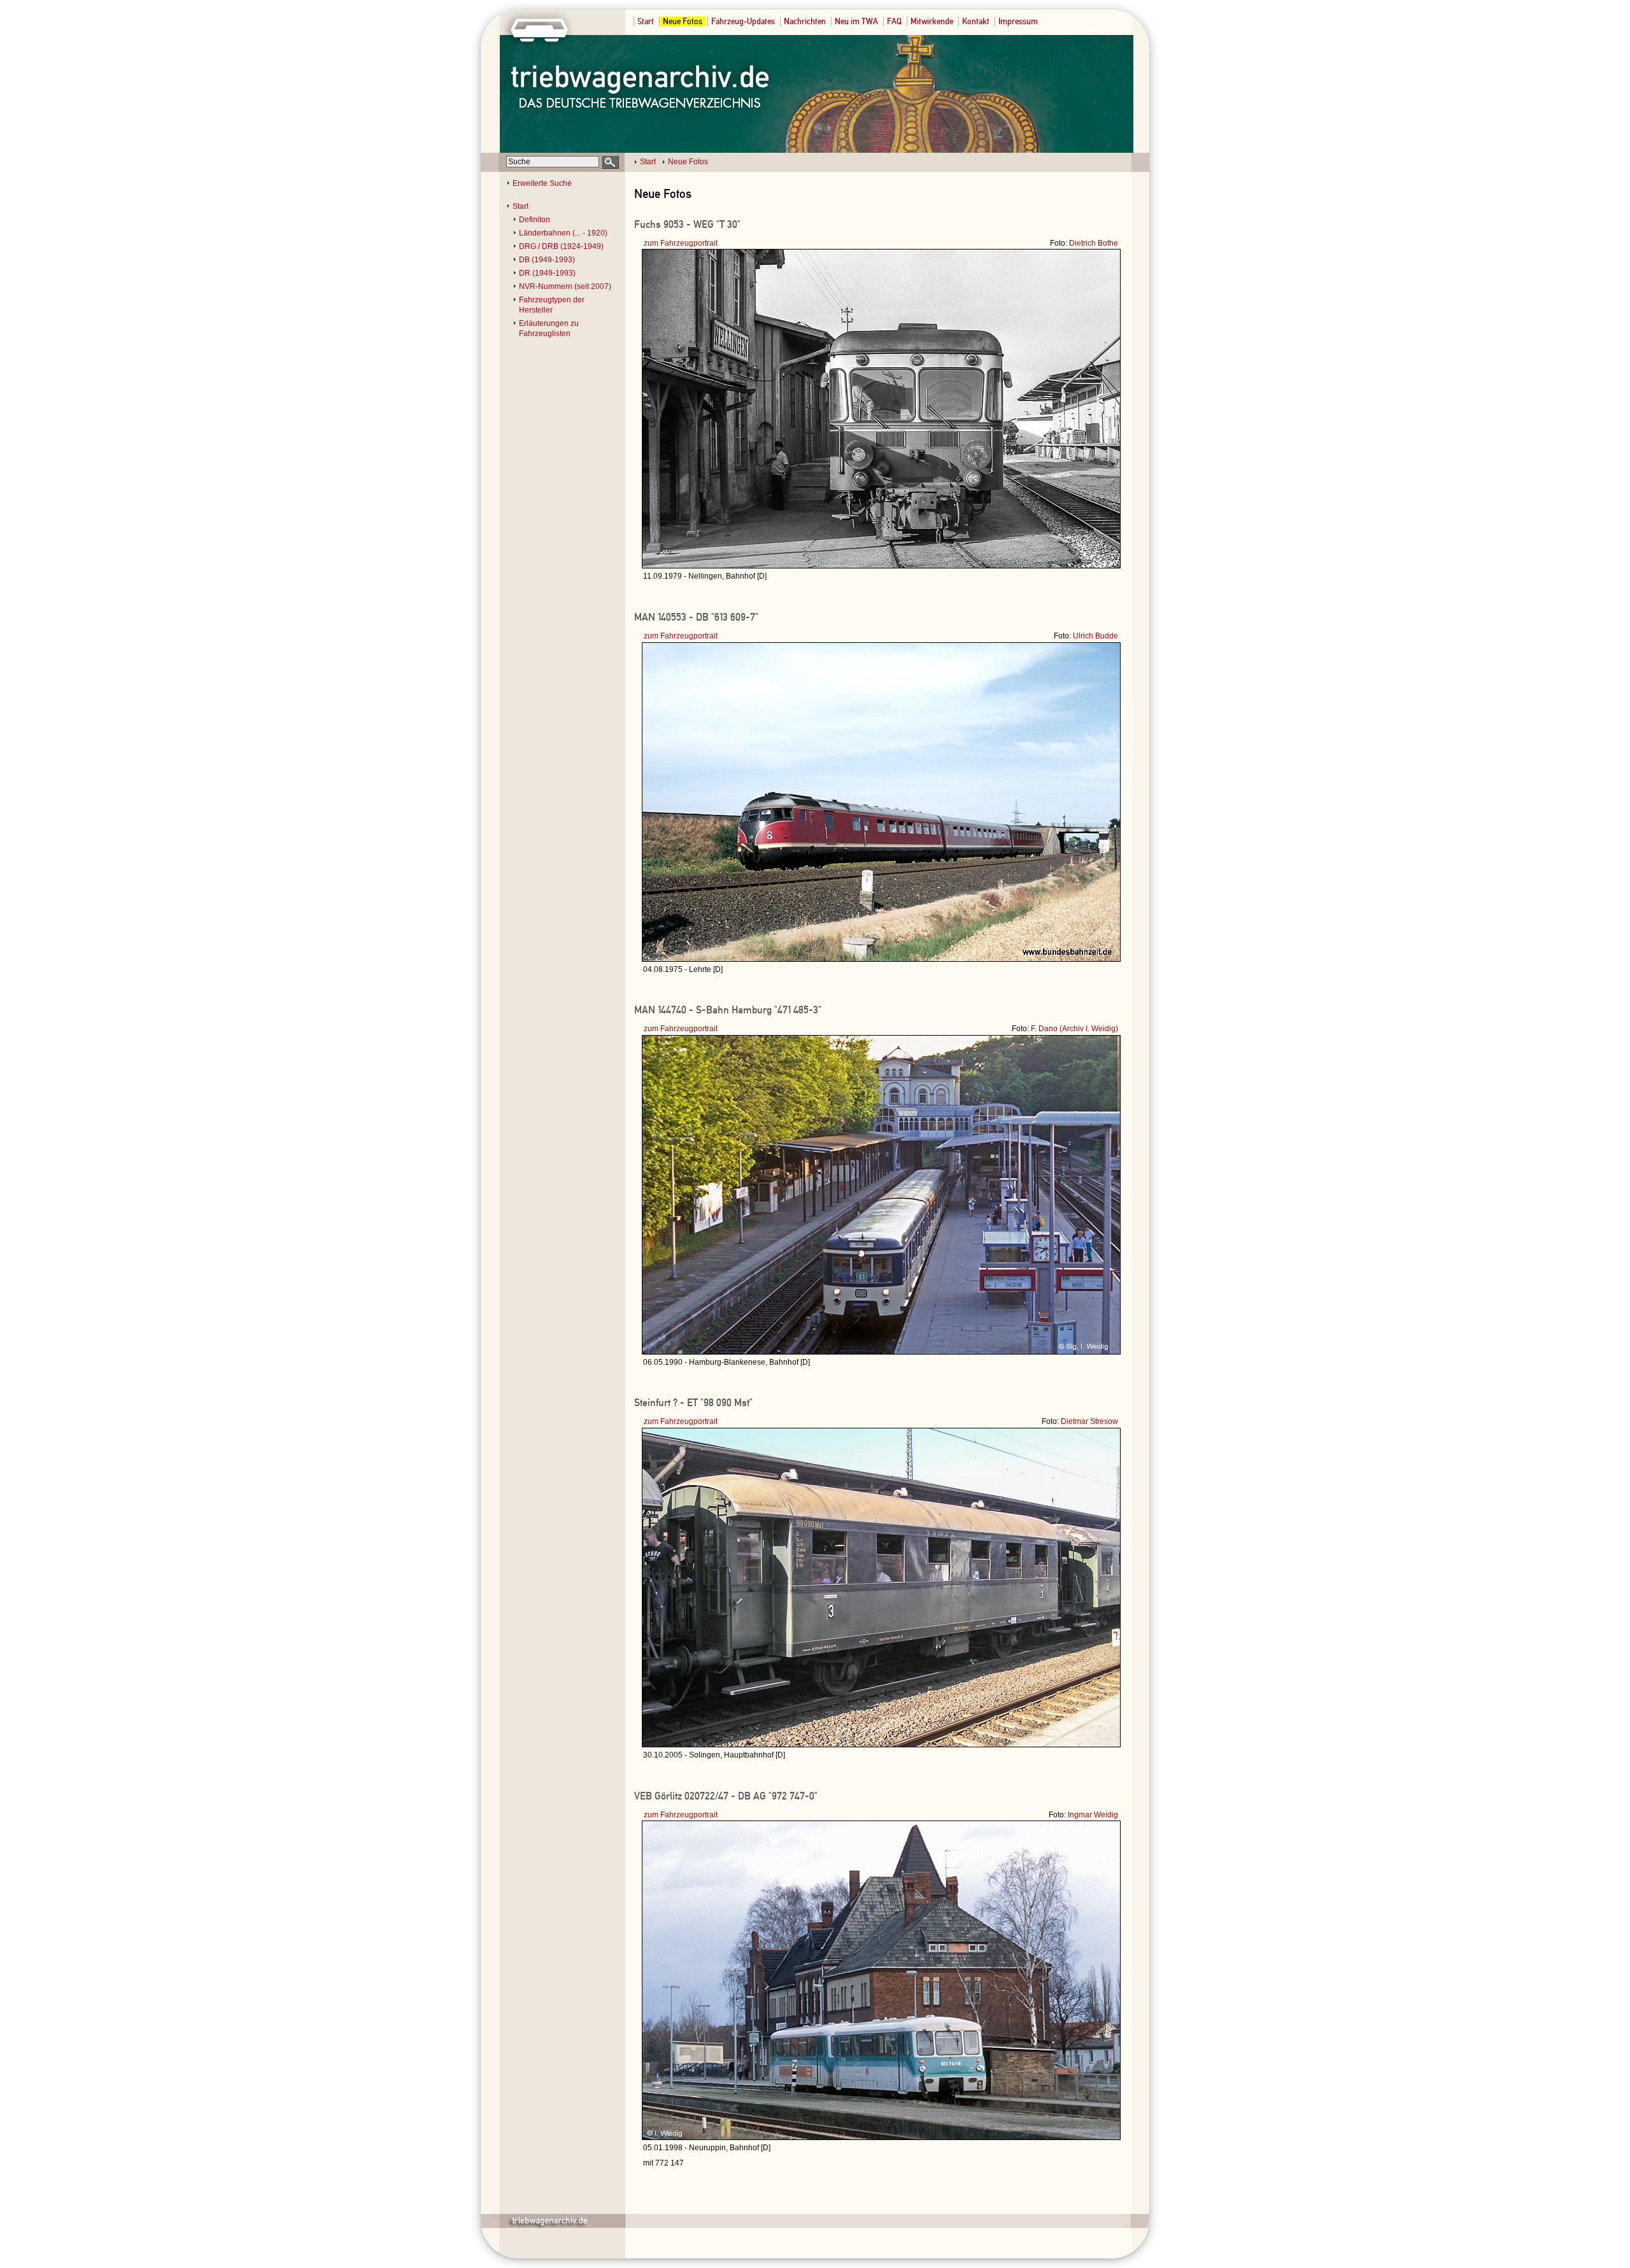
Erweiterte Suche (542, 183)
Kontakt (976, 21)
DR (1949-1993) (547, 273)
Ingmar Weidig (1093, 1815)
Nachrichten (805, 21)
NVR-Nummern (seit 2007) (565, 286)
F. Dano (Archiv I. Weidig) (1074, 1029)
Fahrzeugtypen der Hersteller (552, 305)
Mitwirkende (932, 21)
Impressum (1018, 21)
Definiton (535, 220)
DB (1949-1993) (547, 260)
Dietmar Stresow (1089, 1421)
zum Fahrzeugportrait (681, 243)
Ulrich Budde (1095, 636)
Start (646, 21)
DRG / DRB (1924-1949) (561, 246)
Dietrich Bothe (1094, 243)
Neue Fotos (683, 21)
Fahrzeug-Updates (743, 21)
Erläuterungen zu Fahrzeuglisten (549, 328)
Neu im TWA (856, 21)
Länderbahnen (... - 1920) (563, 233)
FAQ (894, 21)
